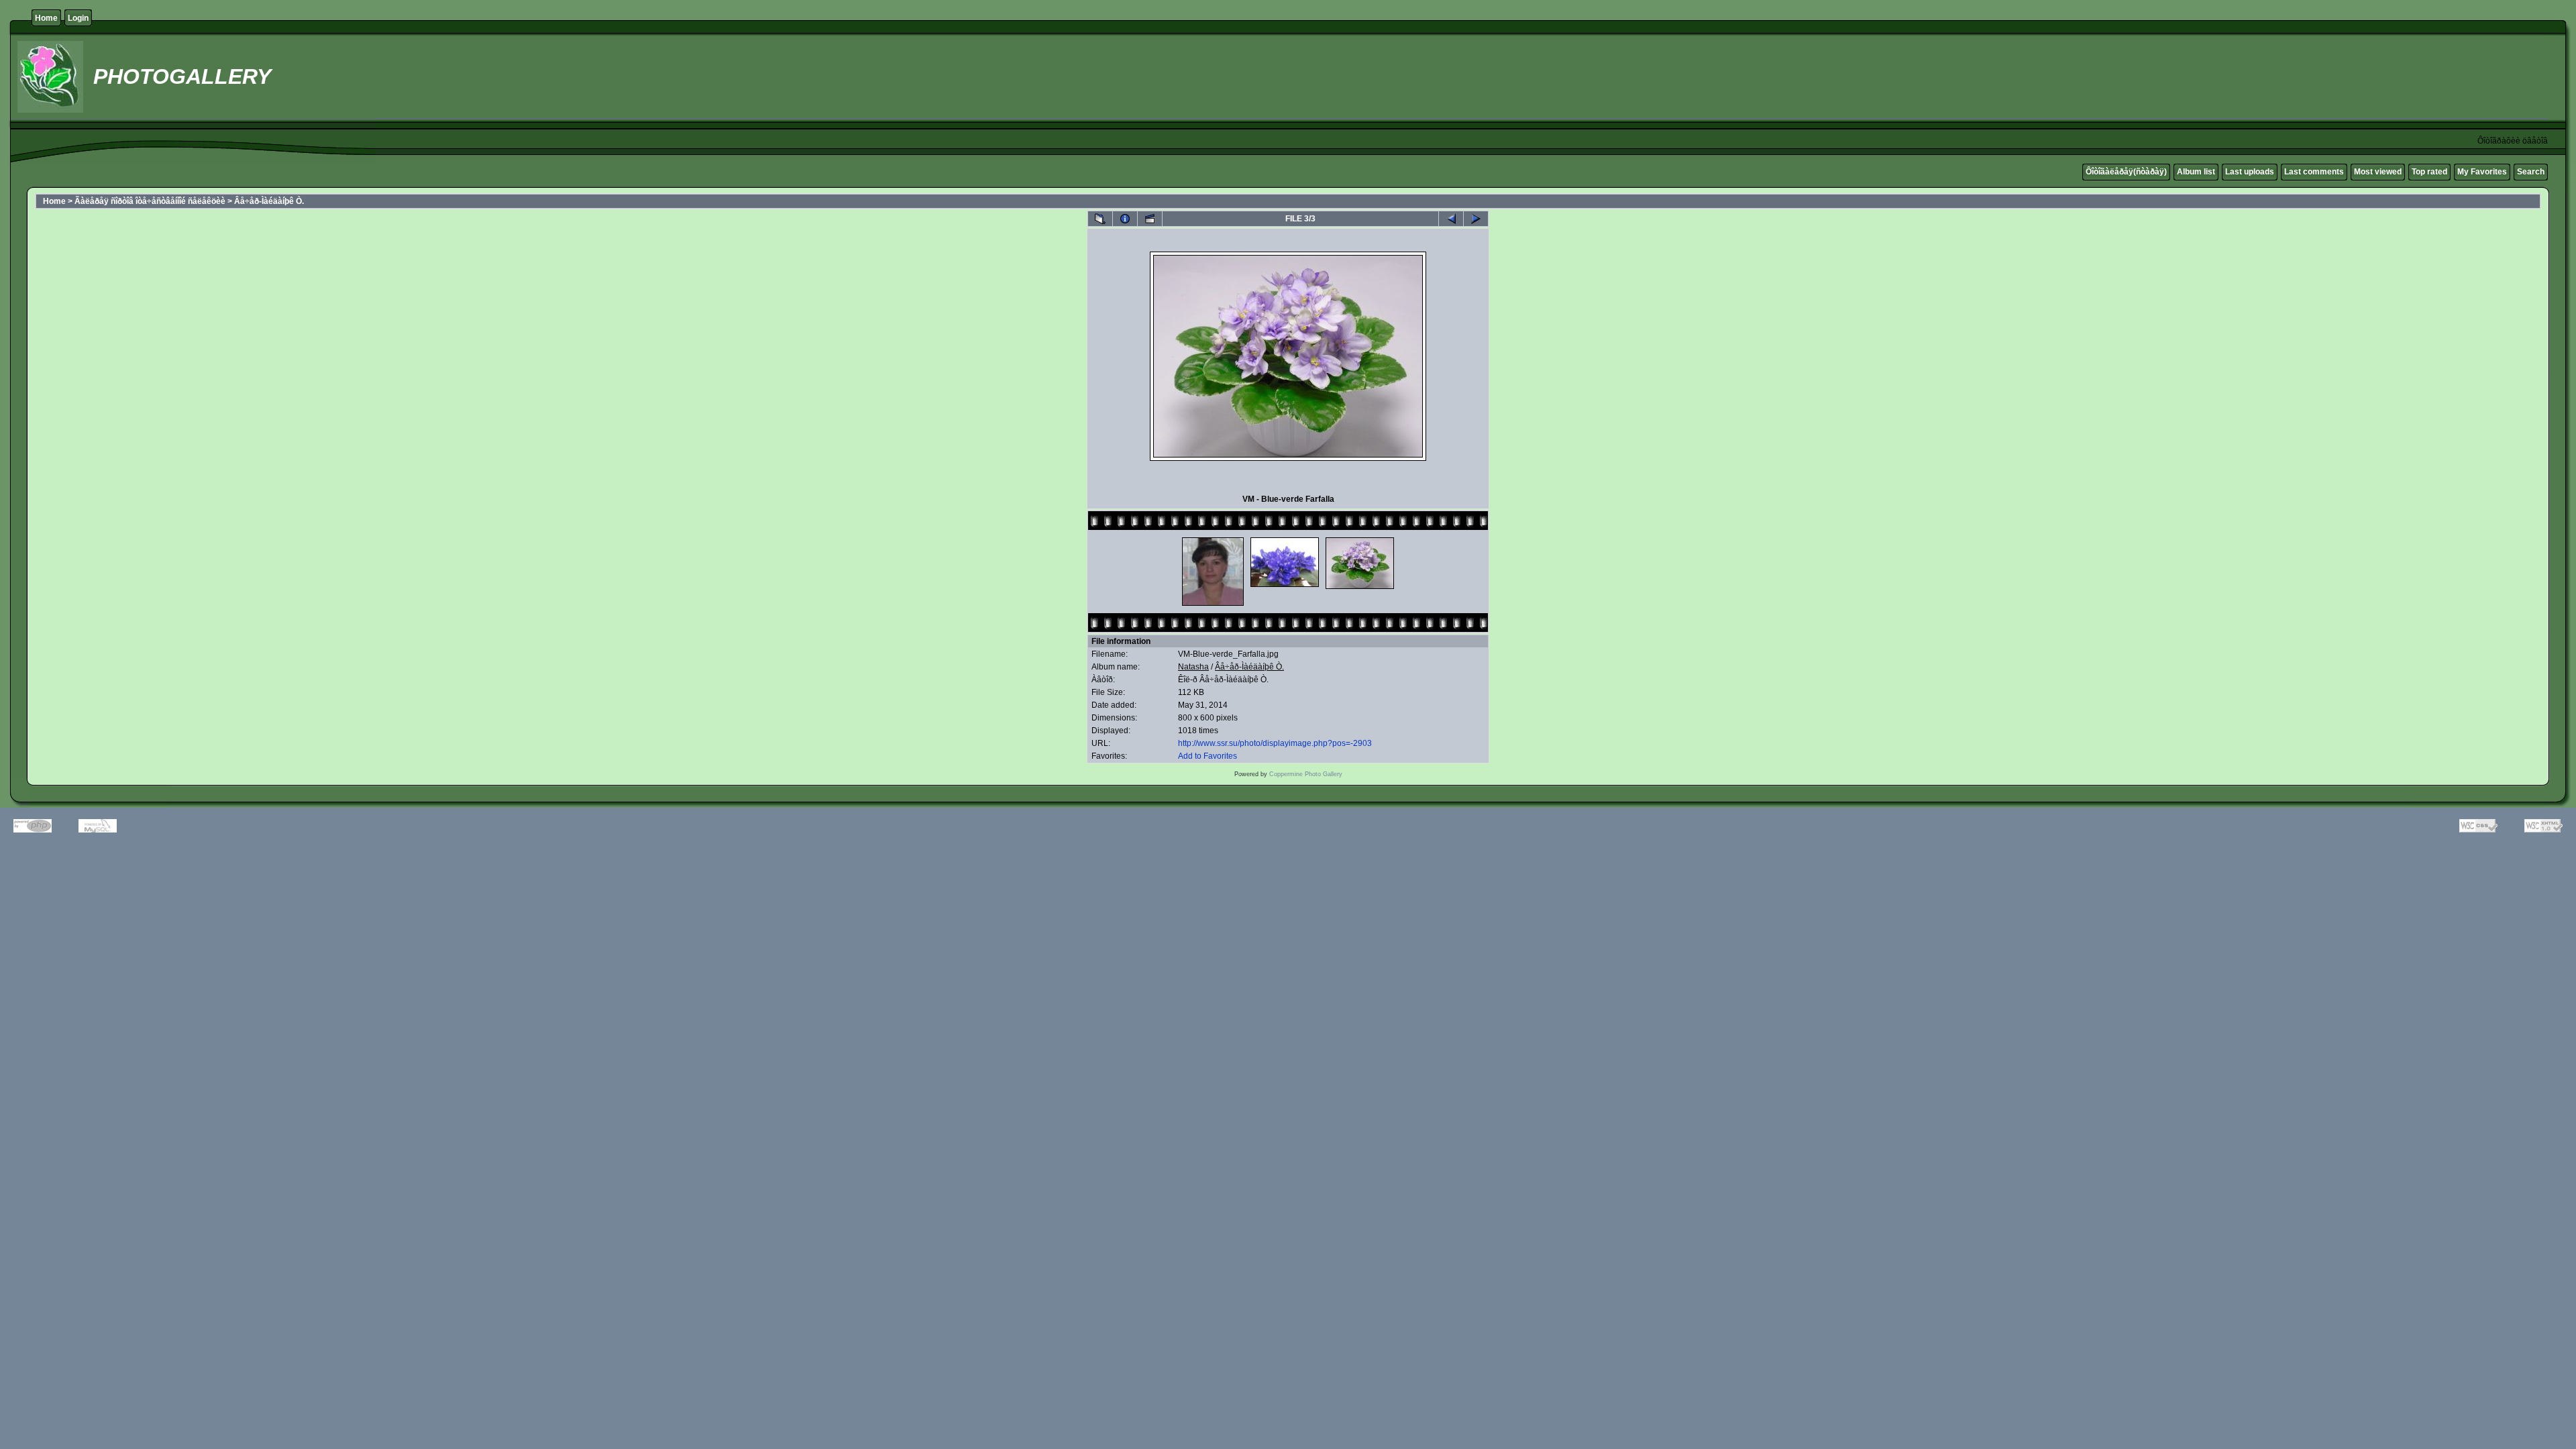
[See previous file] (1451, 219)
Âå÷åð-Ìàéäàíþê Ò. (269, 201)
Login (78, 18)
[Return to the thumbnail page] (1100, 219)
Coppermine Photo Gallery (1306, 774)
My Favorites (2482, 172)
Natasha (1193, 667)
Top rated (2429, 172)
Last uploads (2250, 172)
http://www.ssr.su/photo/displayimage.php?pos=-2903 (1275, 743)
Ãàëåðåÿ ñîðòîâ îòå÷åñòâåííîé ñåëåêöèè (150, 201)
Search (2531, 172)
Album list (2196, 172)
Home (46, 18)
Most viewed (2378, 172)
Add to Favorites (1207, 756)
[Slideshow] (1150, 219)
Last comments (2314, 172)
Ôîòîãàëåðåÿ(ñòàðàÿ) (2126, 172)
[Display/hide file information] (1125, 219)
